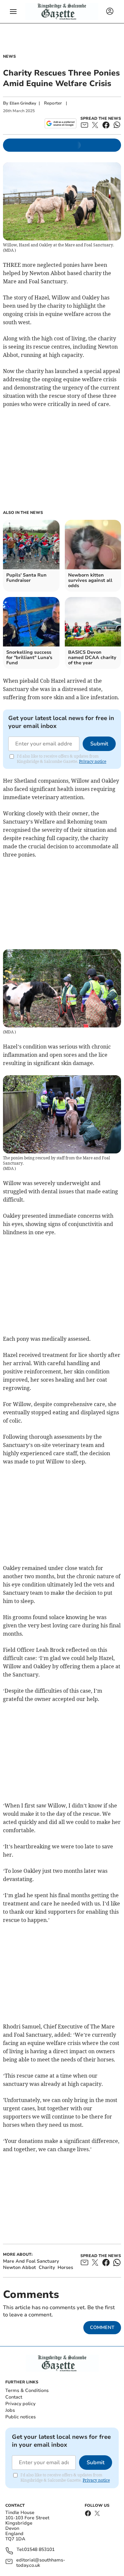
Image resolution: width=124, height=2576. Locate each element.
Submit (99, 744)
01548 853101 (39, 2550)
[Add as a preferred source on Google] (60, 123)
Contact (14, 2397)
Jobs (10, 2410)
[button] (13, 12)
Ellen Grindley (23, 103)
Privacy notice (93, 761)
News (9, 56)
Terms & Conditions (27, 2390)
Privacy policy (20, 2404)
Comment (102, 2327)
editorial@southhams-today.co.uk (41, 2563)
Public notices (21, 2417)
